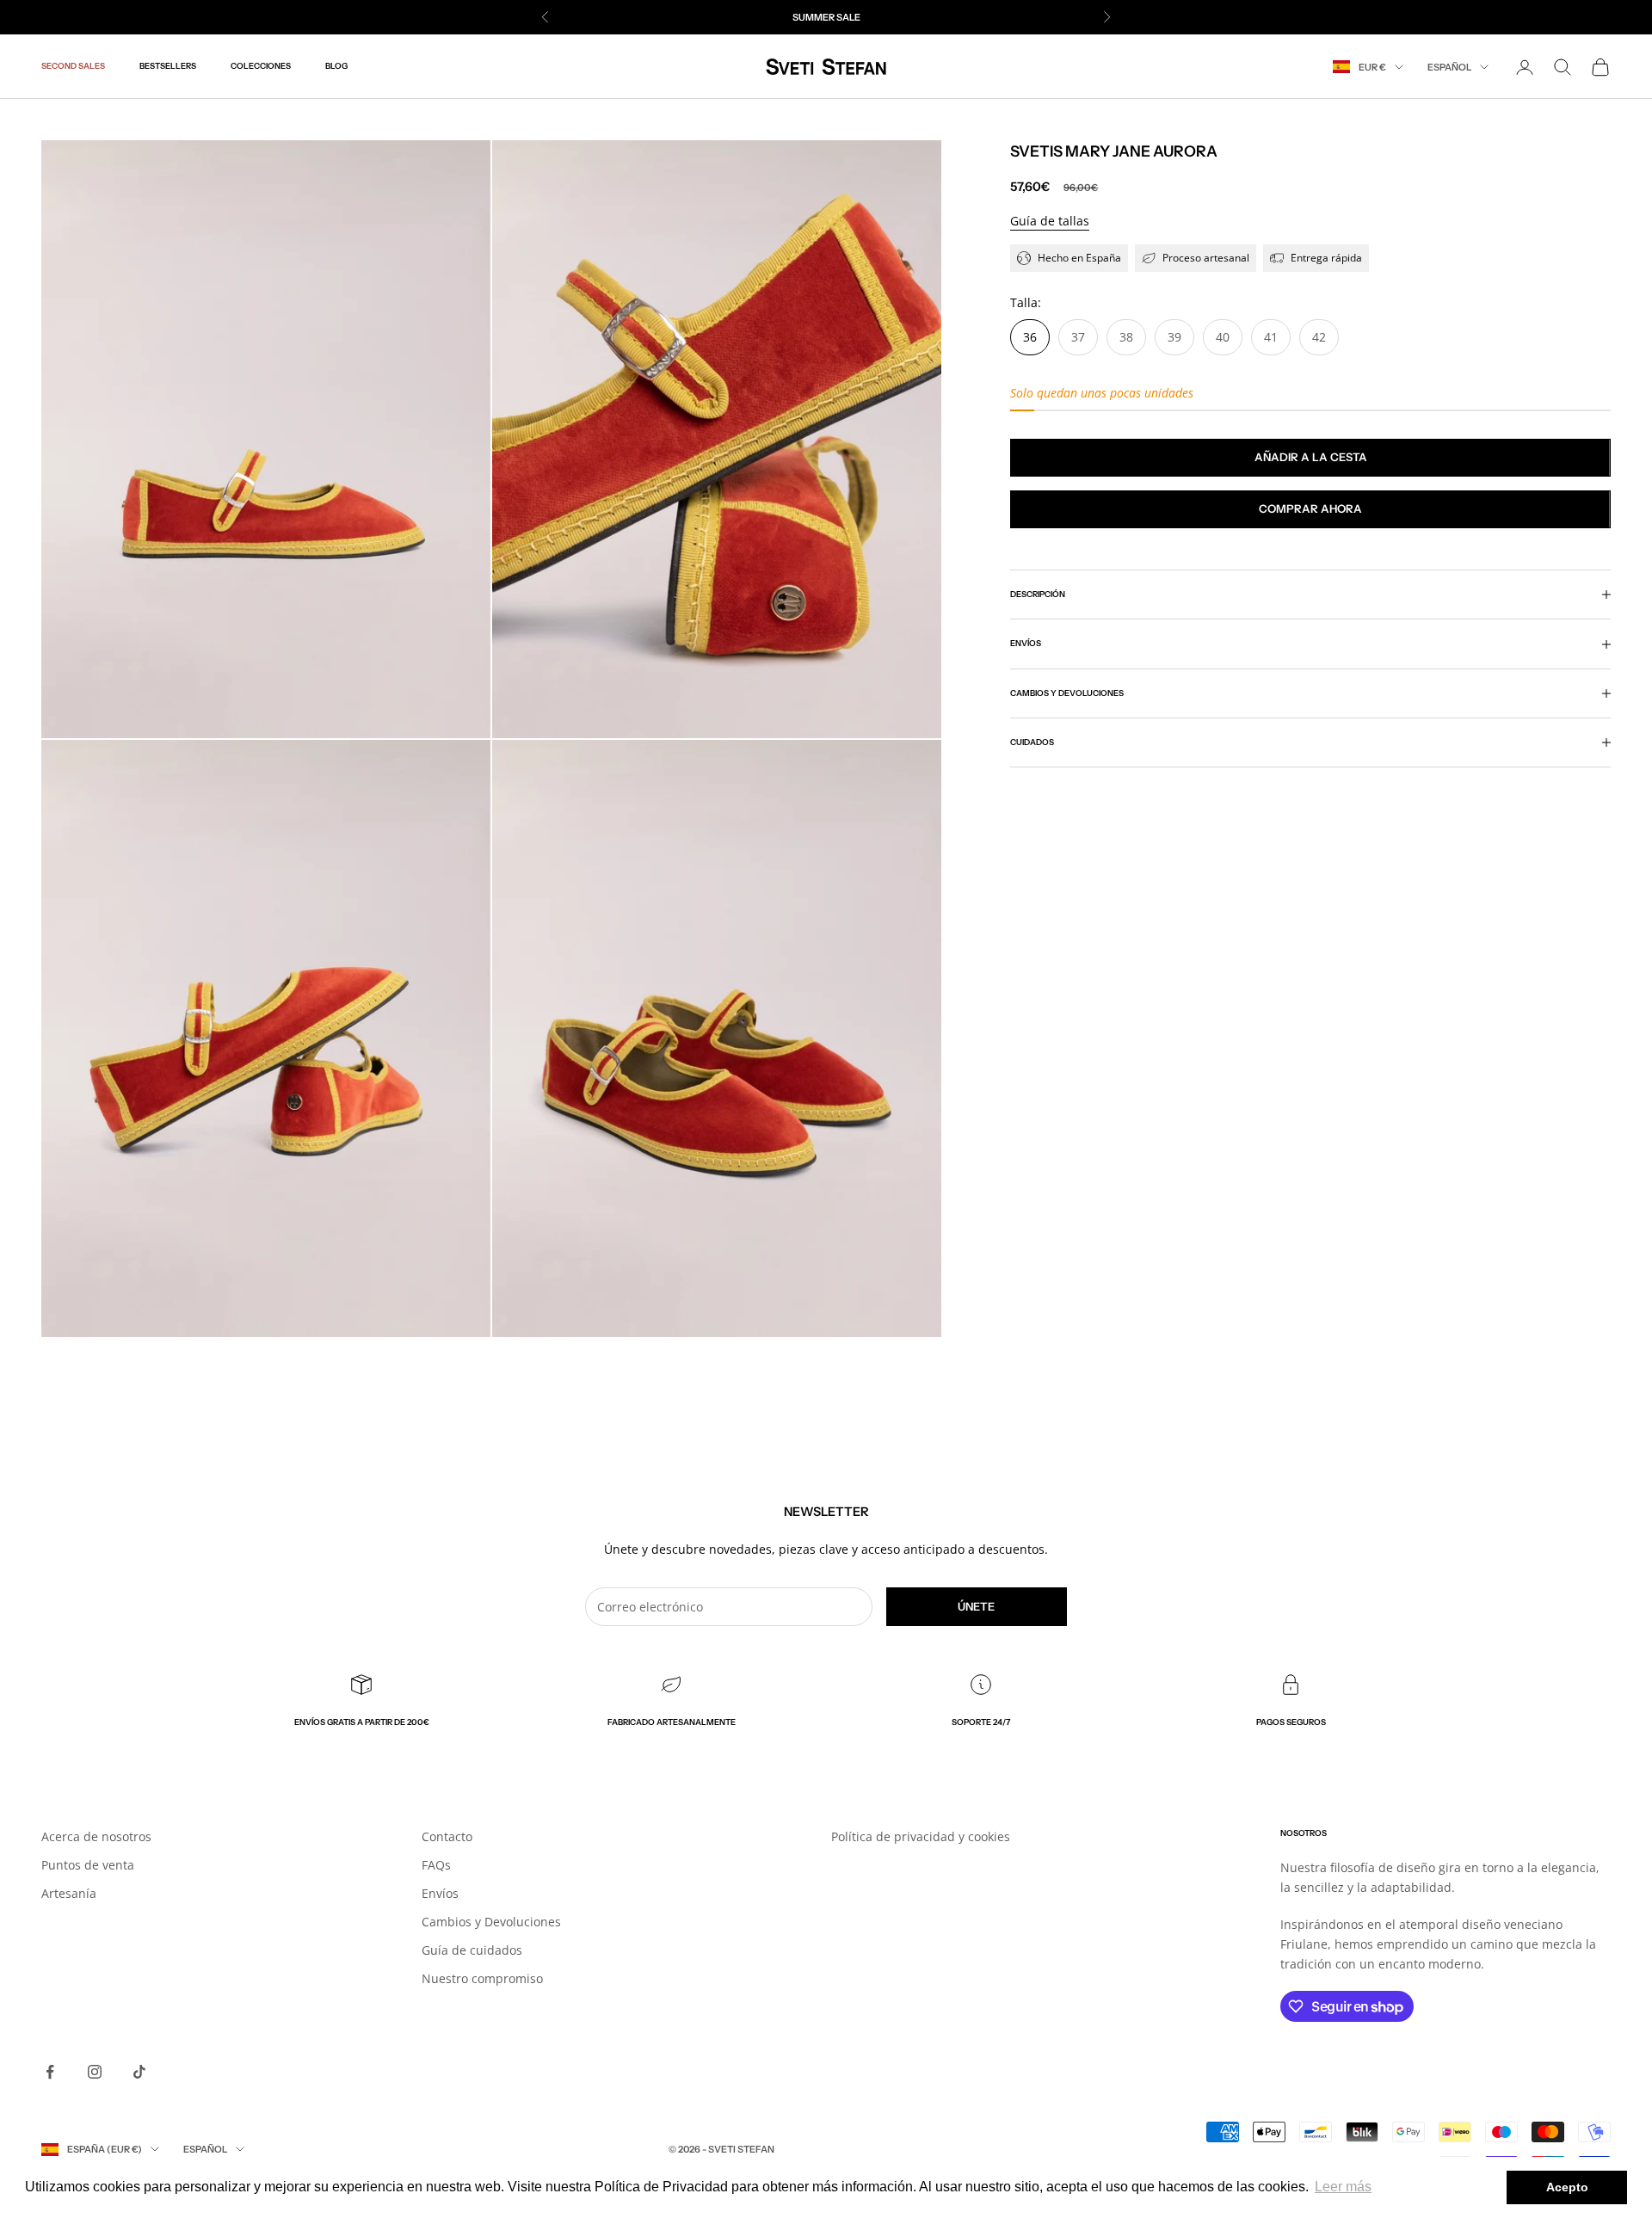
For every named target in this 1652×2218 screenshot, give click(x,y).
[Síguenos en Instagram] (95, 2072)
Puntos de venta (88, 1865)
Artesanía (69, 1893)
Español (1449, 67)
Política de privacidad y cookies (921, 1836)
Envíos (440, 1893)
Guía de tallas (1050, 221)
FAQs (436, 1865)
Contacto (447, 1836)
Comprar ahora (1310, 508)
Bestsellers (168, 67)
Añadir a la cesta (1311, 457)
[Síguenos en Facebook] (50, 2072)
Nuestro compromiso (482, 1978)
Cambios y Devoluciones (491, 1922)
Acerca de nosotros (96, 1836)
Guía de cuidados (472, 1950)
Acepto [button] (1567, 2187)
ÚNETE (976, 1606)
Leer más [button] (1343, 2187)
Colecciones (261, 67)
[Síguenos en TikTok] (139, 2072)
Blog (336, 67)
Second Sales (73, 67)
